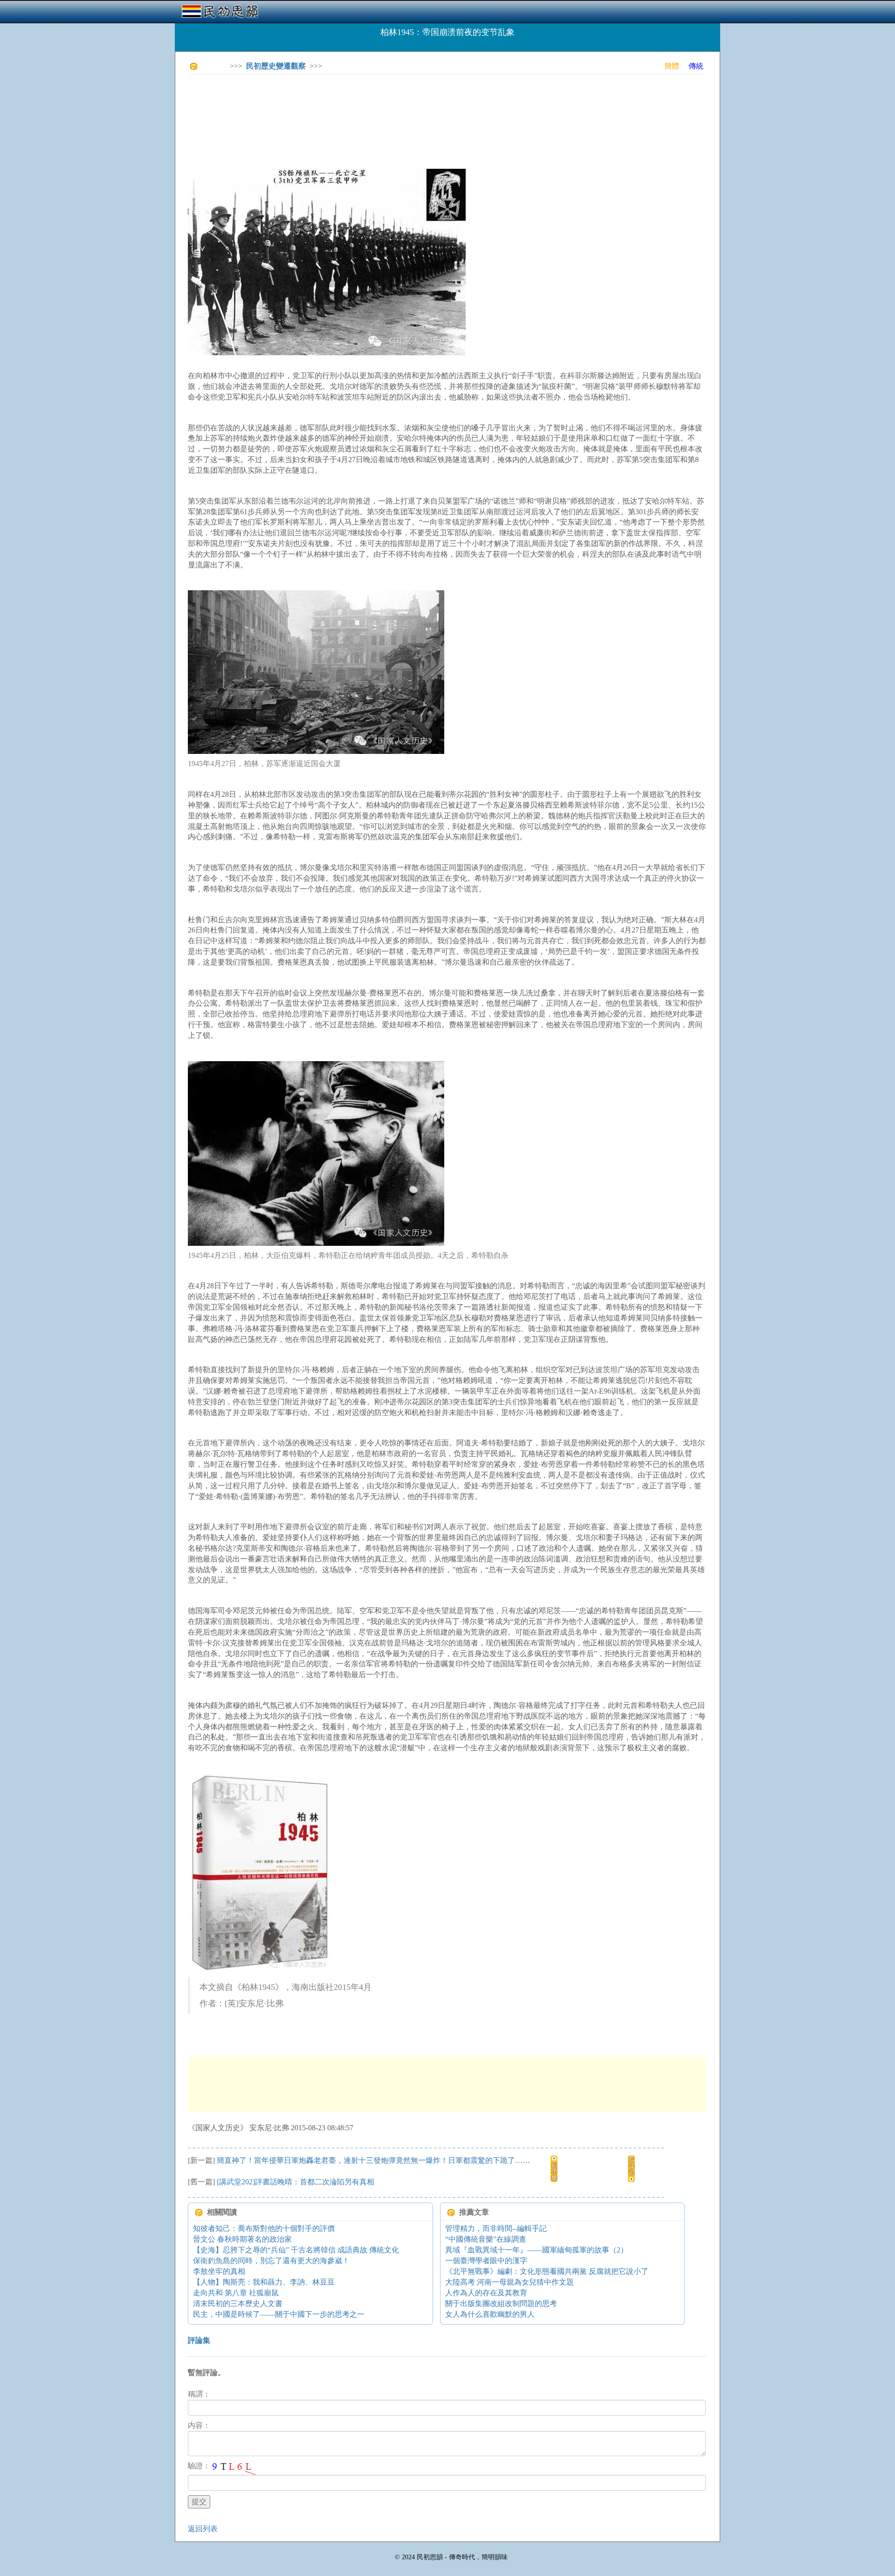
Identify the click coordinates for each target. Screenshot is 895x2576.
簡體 (672, 66)
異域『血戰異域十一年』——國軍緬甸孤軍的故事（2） (537, 2250)
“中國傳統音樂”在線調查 (486, 2239)
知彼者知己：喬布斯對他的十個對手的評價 (264, 2228)
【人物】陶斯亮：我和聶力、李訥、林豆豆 (264, 2282)
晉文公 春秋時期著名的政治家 (242, 2239)
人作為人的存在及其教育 (486, 2293)
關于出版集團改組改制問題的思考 (501, 2303)
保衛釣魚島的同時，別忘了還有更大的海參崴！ (271, 2261)
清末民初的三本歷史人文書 (238, 2303)
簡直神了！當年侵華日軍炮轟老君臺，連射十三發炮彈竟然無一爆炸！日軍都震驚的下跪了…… (373, 2160)
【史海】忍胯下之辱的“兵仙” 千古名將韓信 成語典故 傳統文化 (296, 2250)
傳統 (696, 66)
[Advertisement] (358, 103)
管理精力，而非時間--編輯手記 (496, 2228)
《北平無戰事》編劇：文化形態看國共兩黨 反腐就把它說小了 (547, 2271)
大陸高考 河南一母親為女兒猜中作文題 (509, 2282)
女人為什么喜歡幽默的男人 (490, 2314)
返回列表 (203, 2529)
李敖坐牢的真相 (219, 2271)
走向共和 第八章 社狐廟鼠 (236, 2293)
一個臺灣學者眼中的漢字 (486, 2261)
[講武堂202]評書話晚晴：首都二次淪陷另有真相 (296, 2182)
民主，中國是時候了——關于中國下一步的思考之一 (279, 2314)
